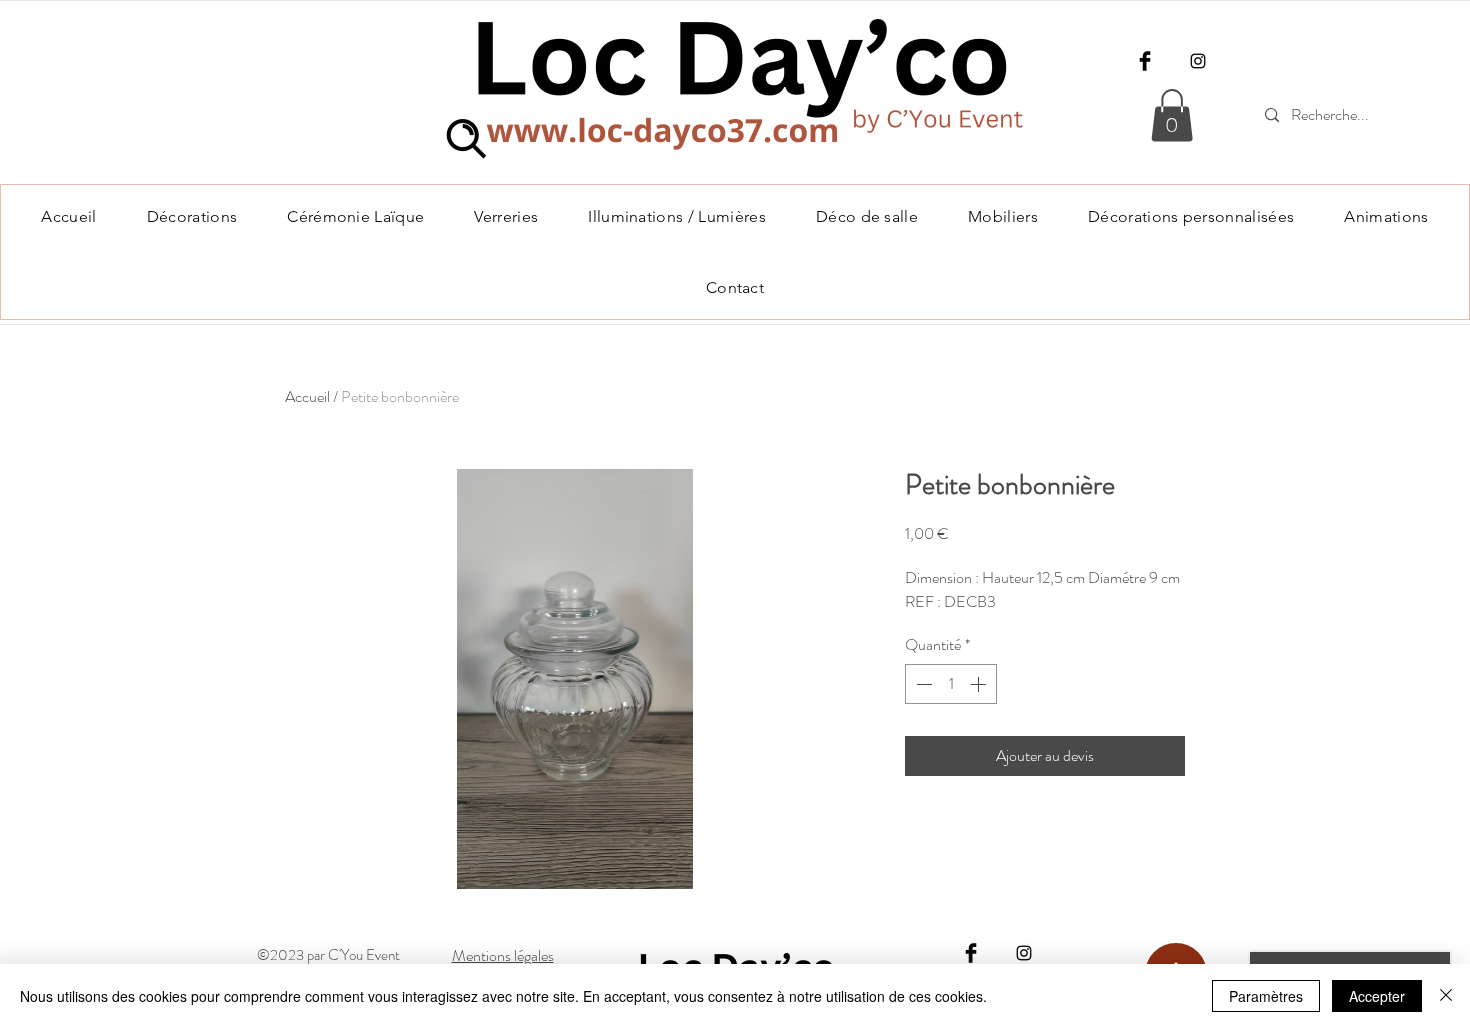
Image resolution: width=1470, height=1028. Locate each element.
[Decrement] (922, 684)
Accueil (307, 396)
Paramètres (1266, 996)
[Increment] (980, 684)
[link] (1172, 115)
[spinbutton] (951, 684)
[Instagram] (1198, 61)
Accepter (1377, 996)
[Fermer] (1446, 996)
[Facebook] (1145, 61)
